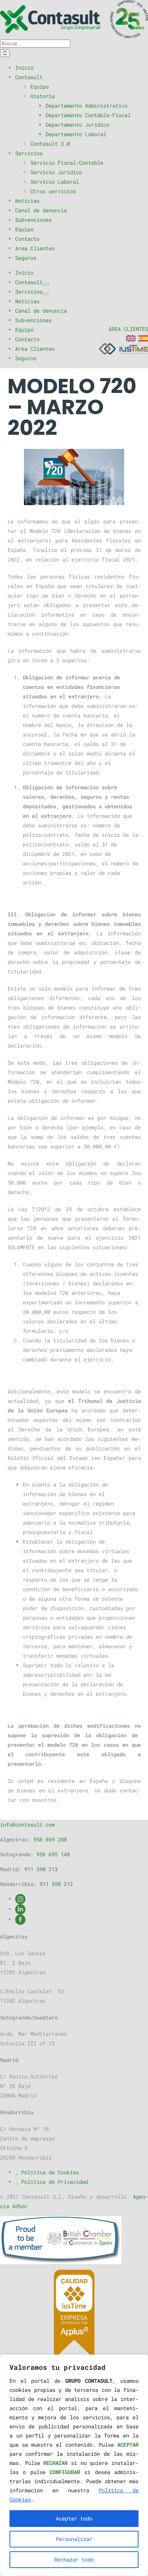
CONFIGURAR (65, 2472)
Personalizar (74, 2539)
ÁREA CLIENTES (128, 329)
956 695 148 (53, 1854)
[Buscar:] (35, 43)
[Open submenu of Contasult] (46, 284)
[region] (74, 2465)
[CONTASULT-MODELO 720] (74, 477)
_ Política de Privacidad (52, 2182)
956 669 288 (50, 1839)
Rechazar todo (74, 2559)
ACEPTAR (128, 2445)
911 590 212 (56, 1884)
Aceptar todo (74, 2518)
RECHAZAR (55, 2463)
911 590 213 (41, 1869)
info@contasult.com (27, 1825)
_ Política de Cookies (47, 2172)
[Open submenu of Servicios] (46, 294)
